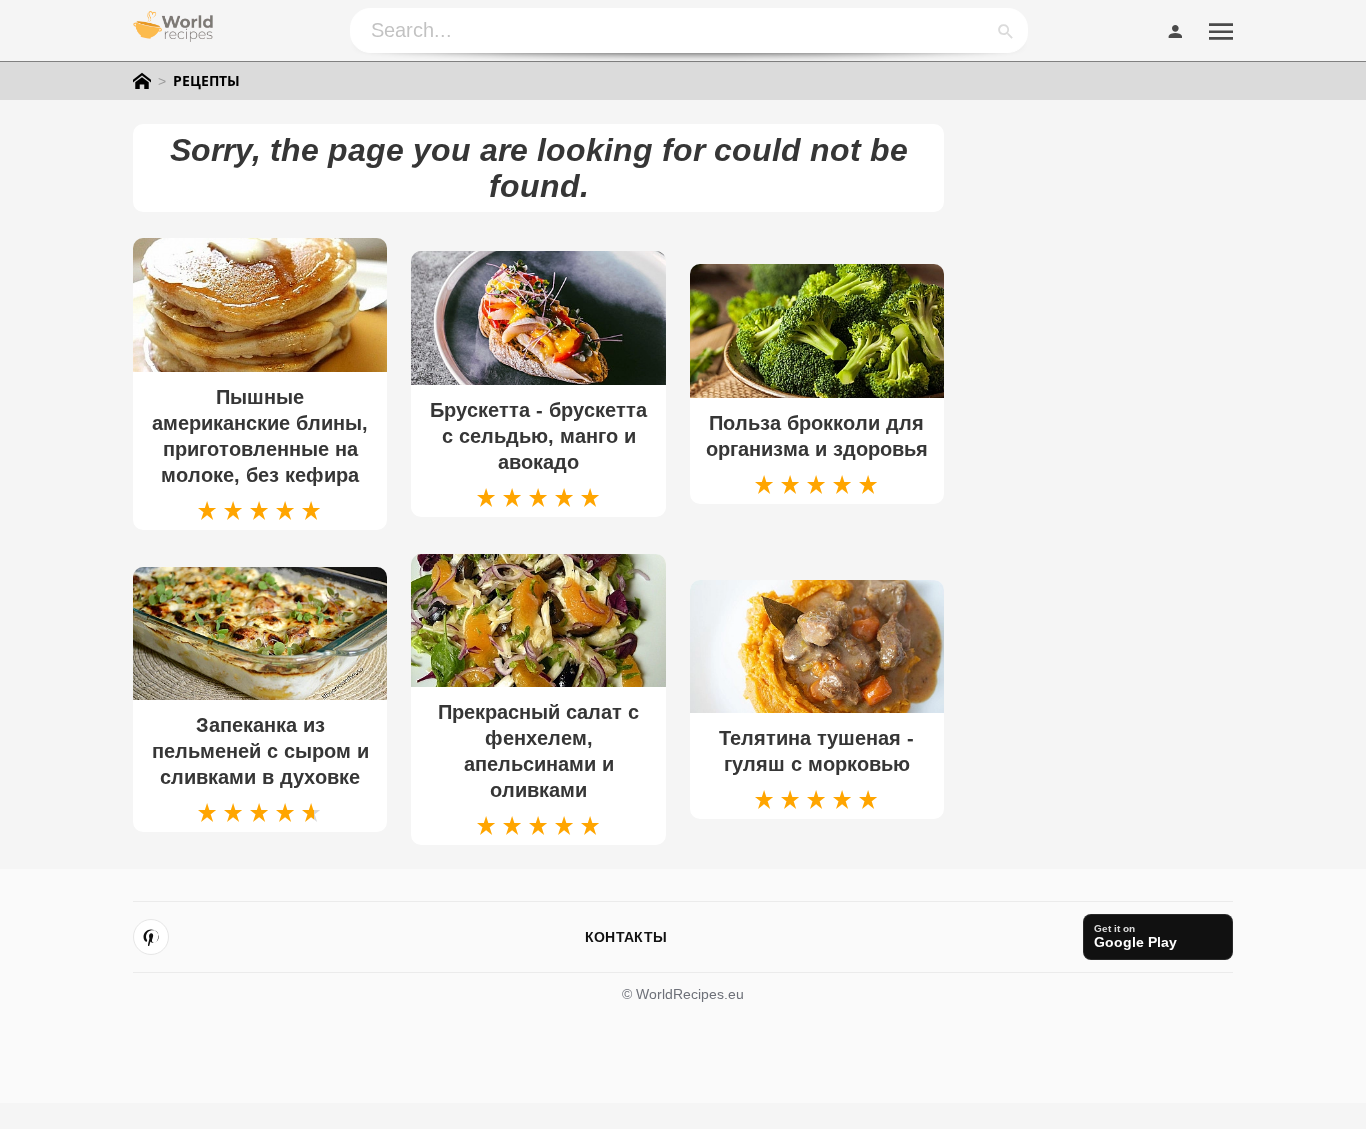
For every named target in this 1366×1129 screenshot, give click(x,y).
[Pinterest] (151, 937)
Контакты (626, 937)
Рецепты (206, 81)
